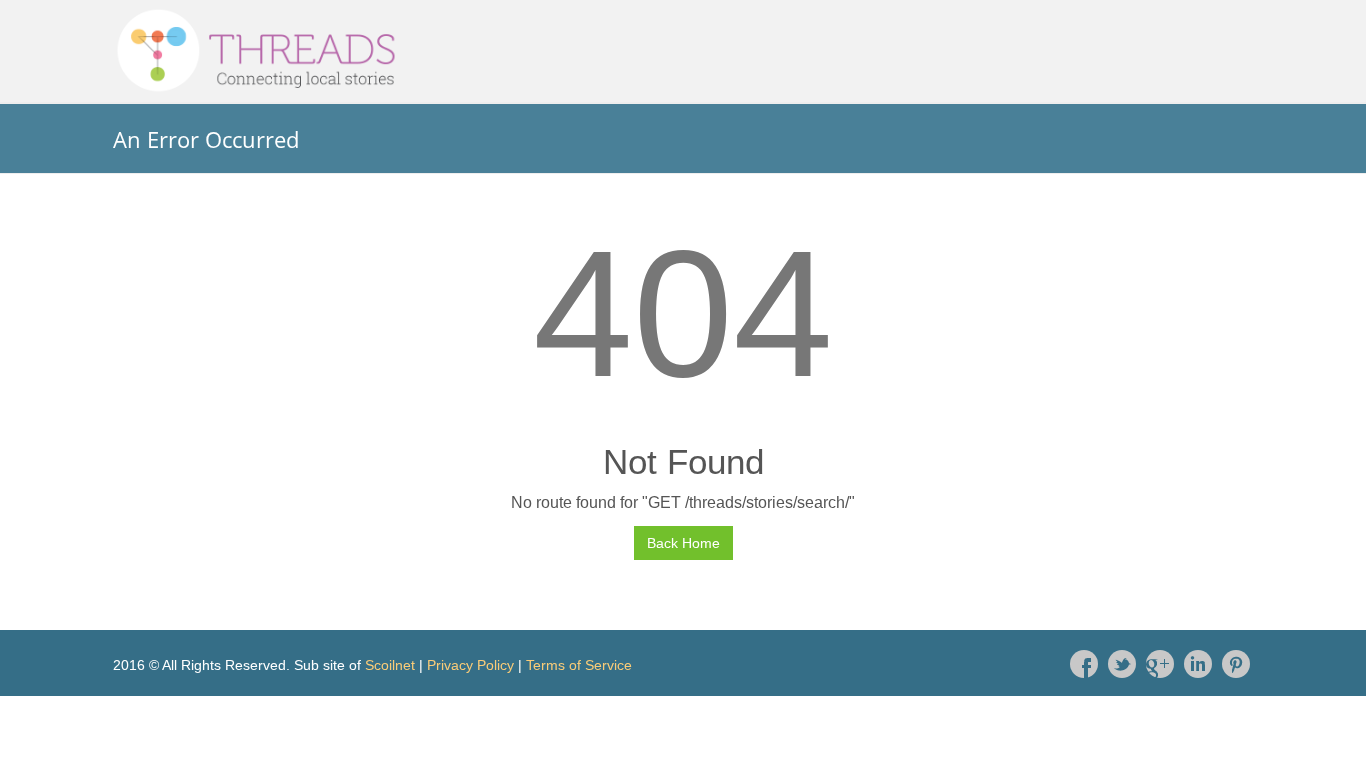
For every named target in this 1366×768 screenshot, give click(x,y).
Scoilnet (390, 665)
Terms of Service (579, 665)
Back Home (683, 543)
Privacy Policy (470, 665)
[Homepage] (683, 51)
